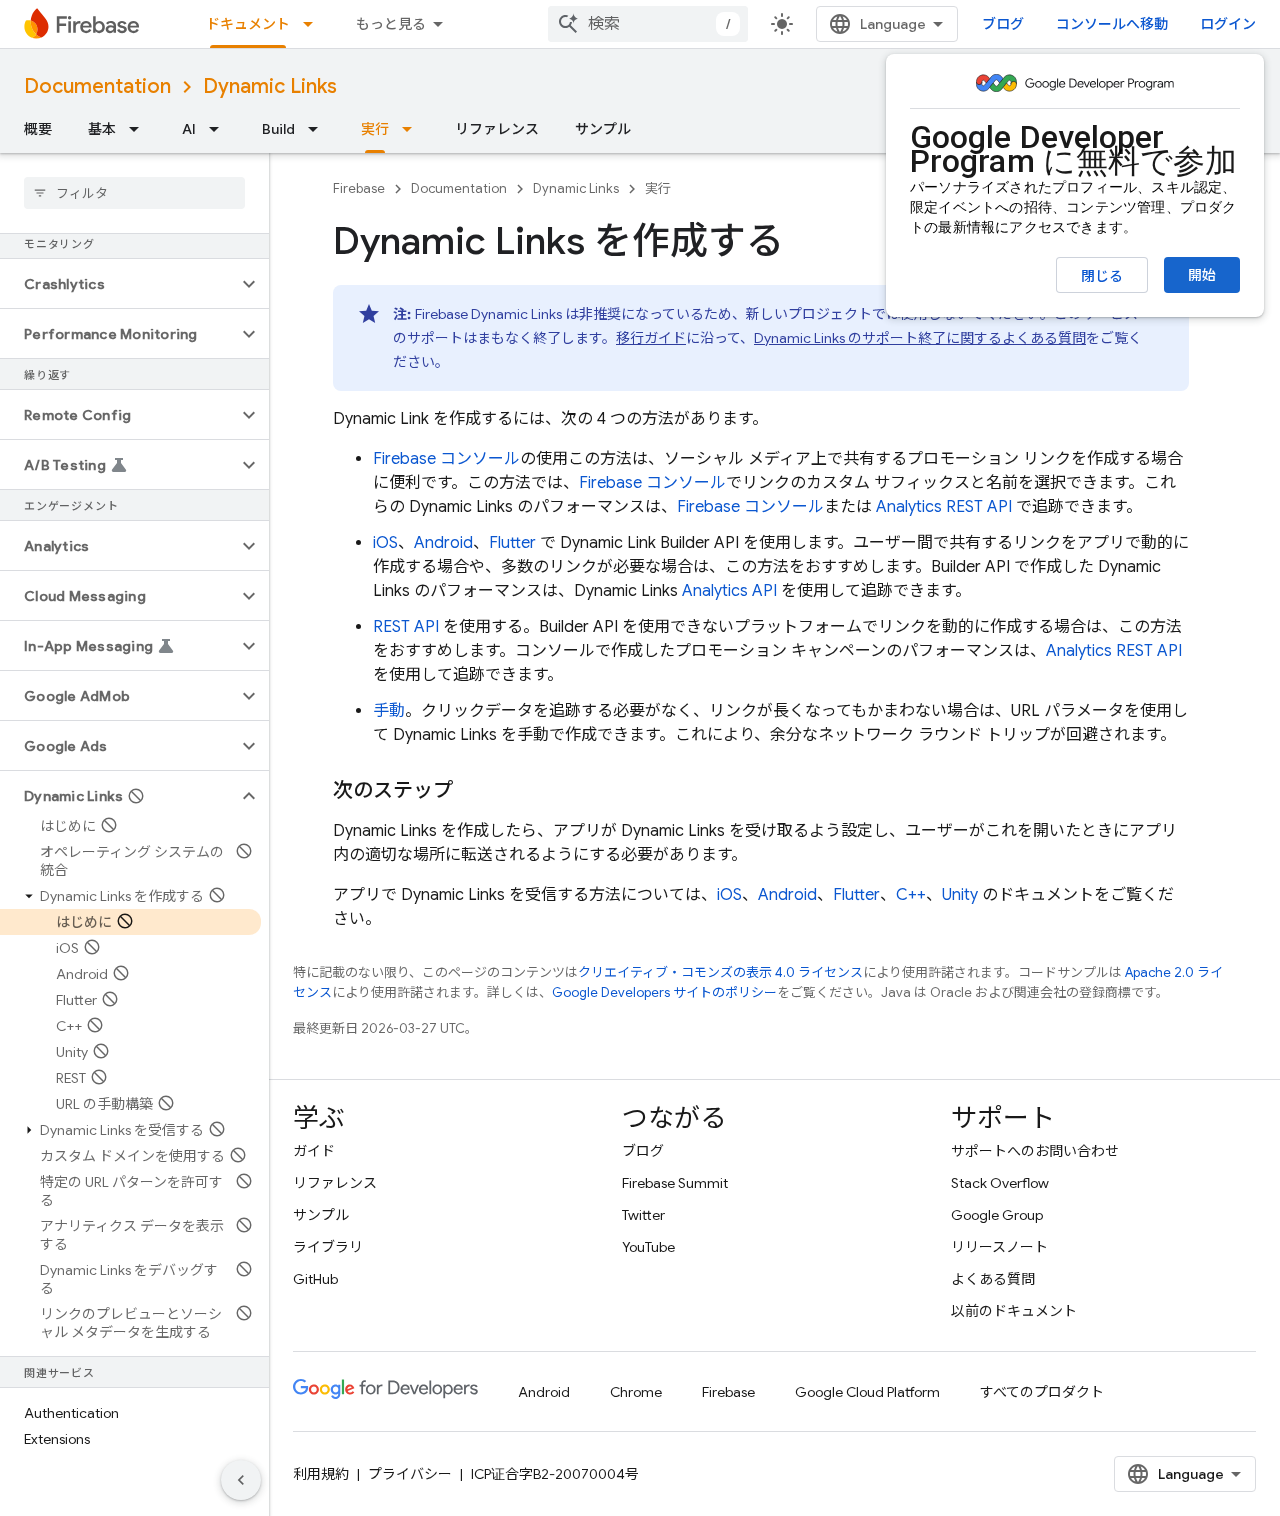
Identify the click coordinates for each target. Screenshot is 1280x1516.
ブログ (1003, 24)
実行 (375, 129)
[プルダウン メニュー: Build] (319, 129)
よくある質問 (993, 1279)
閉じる (1102, 276)
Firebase (359, 188)
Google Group (997, 1215)
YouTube (648, 1247)
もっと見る (391, 24)
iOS (385, 543)
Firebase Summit (675, 1183)
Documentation (97, 86)
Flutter (512, 543)
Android (443, 543)
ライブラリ (328, 1247)
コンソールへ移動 (1112, 24)
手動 (389, 711)
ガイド (314, 1151)
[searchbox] (134, 193)
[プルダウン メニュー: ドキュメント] (314, 24)
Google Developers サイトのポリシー (664, 992)
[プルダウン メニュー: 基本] (140, 129)
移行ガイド (651, 338)
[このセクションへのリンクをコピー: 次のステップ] (473, 791)
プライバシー (410, 1474)
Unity (960, 895)
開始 (1202, 275)
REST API (406, 627)
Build (278, 129)
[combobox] (648, 24)
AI (189, 129)
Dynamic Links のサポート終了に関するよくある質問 (920, 338)
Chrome (636, 1392)
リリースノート (999, 1247)
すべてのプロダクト (1042, 1392)
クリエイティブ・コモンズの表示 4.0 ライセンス (720, 972)
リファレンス (497, 129)
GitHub (315, 1279)
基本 (102, 129)
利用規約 (321, 1474)
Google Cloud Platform (867, 1392)
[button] (118, 284)
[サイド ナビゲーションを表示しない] (241, 1480)
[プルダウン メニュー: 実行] (413, 129)
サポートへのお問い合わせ (1035, 1151)
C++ (911, 895)
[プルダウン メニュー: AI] (220, 129)
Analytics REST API (944, 507)
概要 (38, 129)
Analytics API (729, 591)
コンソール (446, 459)
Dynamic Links (270, 86)
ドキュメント (248, 24)
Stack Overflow (1000, 1183)
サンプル (603, 129)
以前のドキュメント (1014, 1311)
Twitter (643, 1215)
